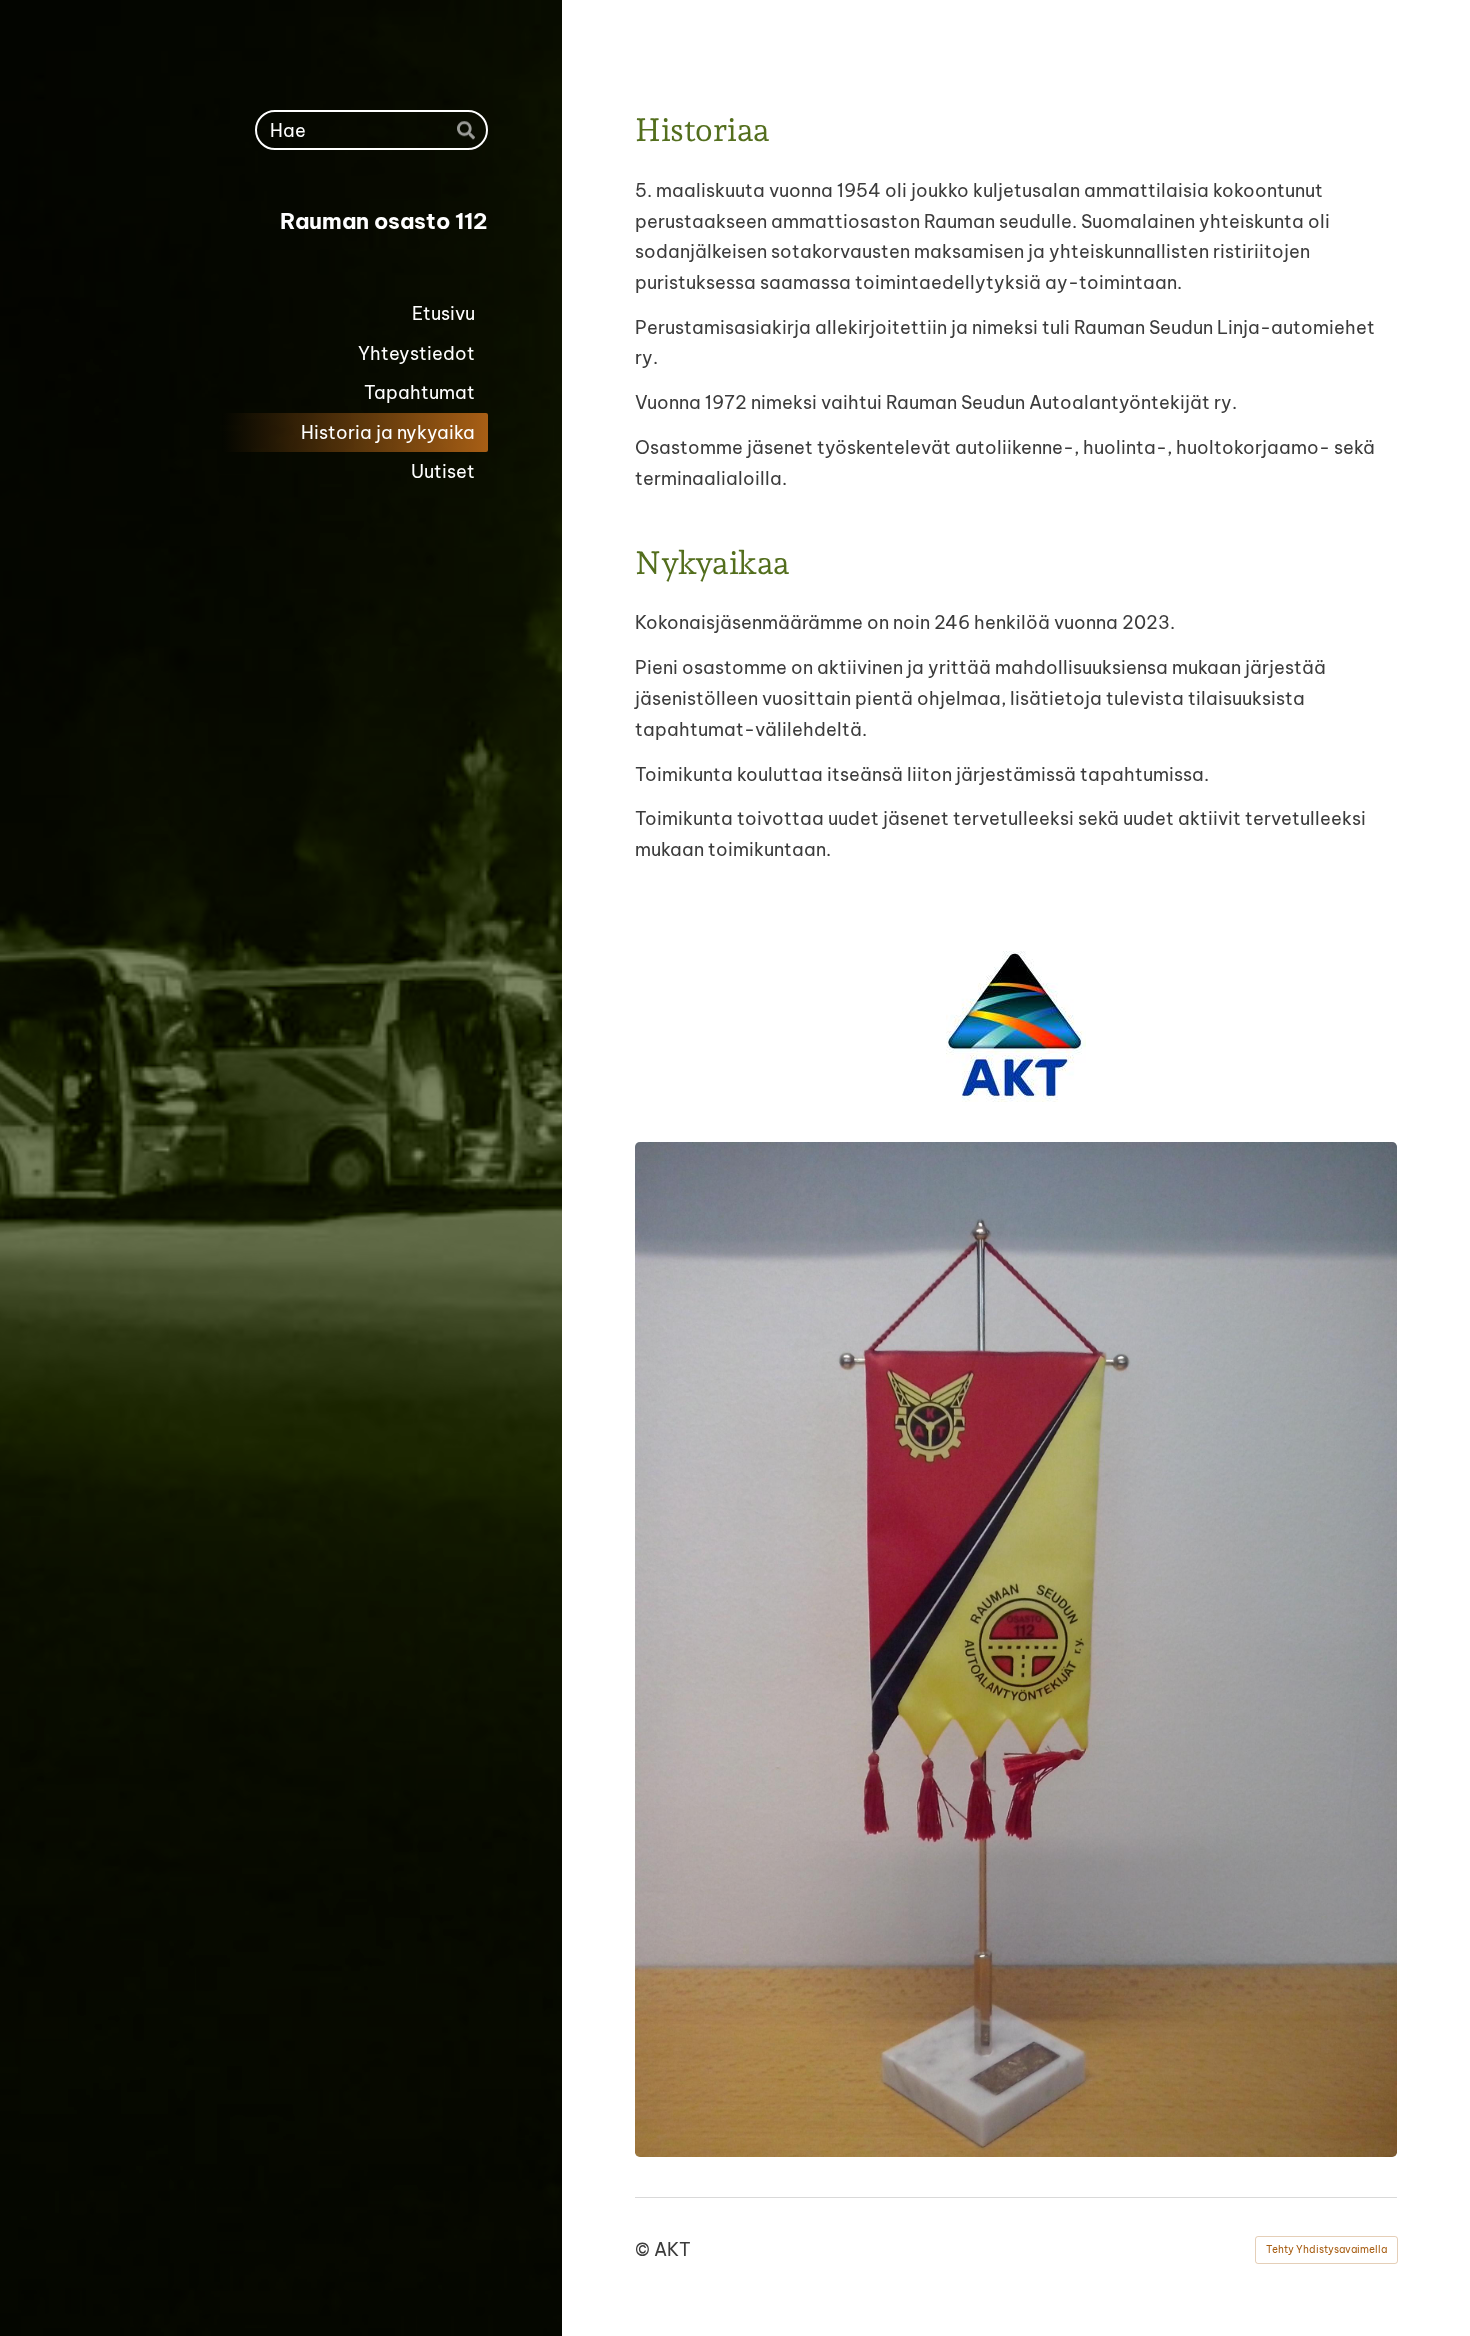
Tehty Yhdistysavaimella (1326, 2249)
